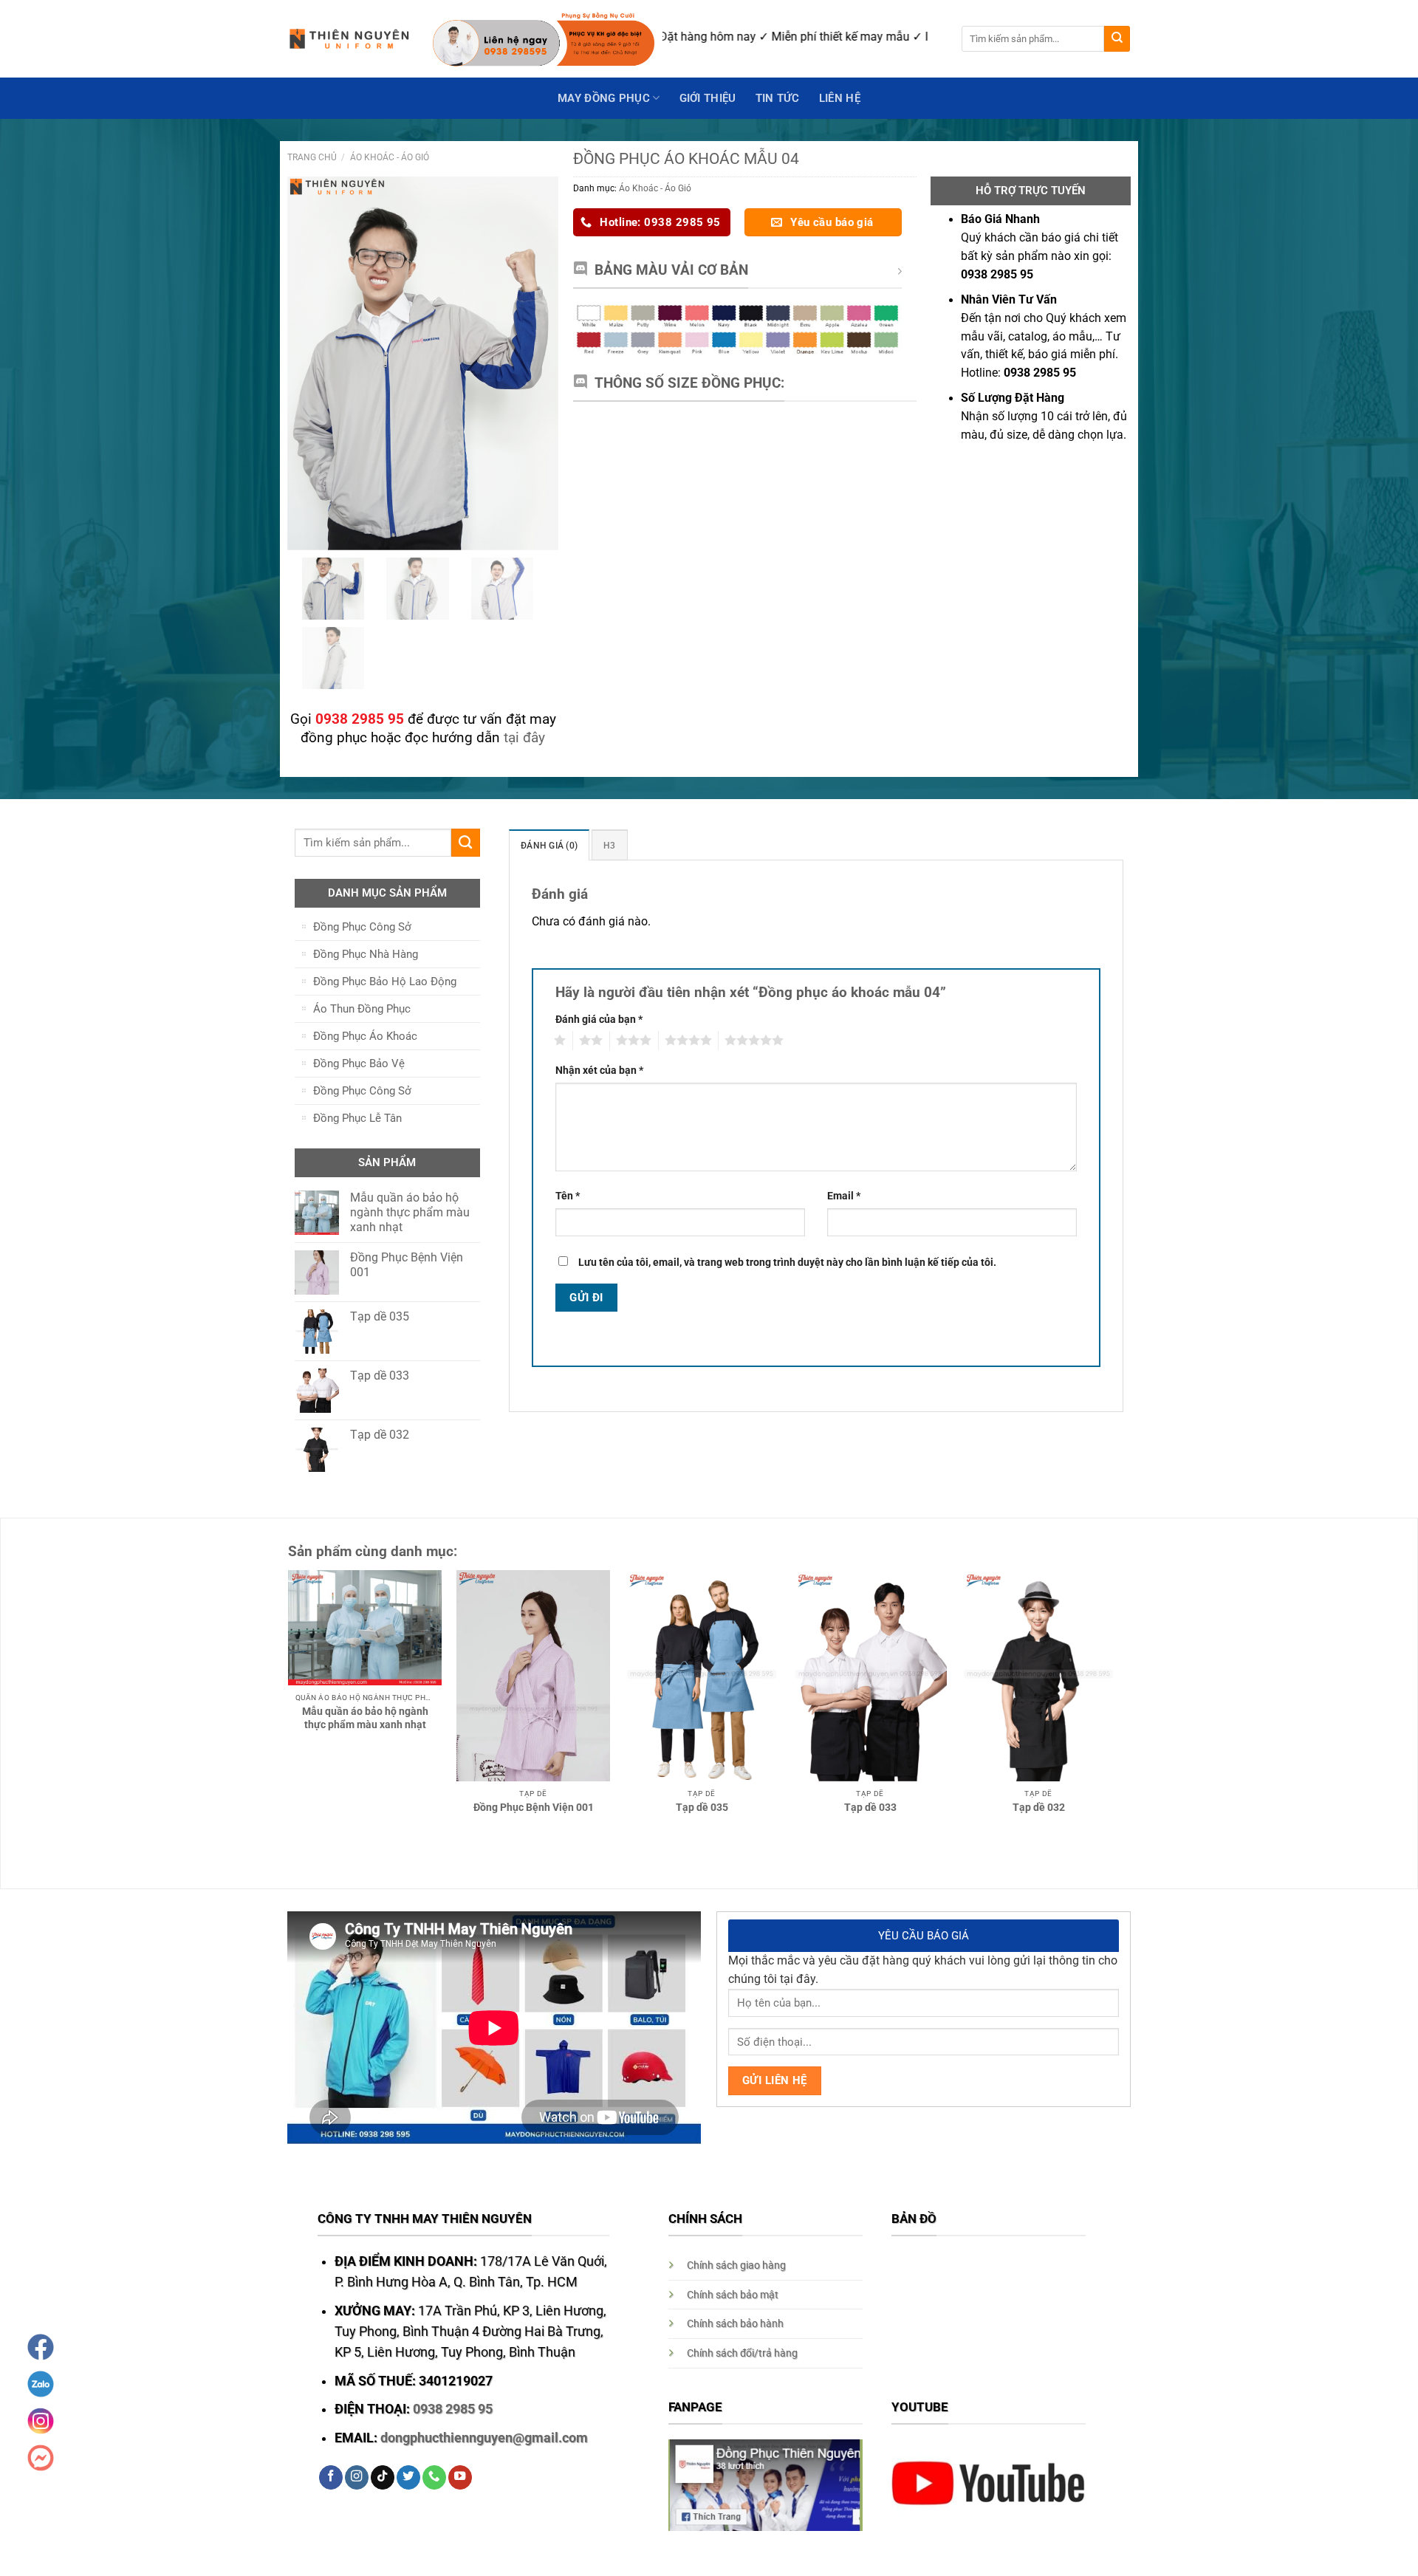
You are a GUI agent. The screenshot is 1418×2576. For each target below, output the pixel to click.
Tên (568, 1196)
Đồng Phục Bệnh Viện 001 (534, 1807)
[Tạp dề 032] (1038, 1676)
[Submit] (1117, 39)
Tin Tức (778, 98)
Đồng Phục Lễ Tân (357, 1118)
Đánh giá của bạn (599, 1019)
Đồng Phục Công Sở (362, 927)
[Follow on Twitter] (408, 2477)
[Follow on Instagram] (357, 2477)
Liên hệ (840, 98)
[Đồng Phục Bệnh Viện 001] (533, 1676)
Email (844, 1196)
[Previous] (273, 1666)
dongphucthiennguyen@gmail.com (484, 2438)
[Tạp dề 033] (870, 1676)
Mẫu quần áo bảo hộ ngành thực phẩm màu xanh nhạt (365, 1718)
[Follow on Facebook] (331, 2477)
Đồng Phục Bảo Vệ (359, 1063)
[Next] (1131, 1666)
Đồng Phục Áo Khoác (365, 1036)
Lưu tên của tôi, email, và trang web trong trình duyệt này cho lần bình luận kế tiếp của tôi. (787, 1262)
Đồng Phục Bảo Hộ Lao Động (385, 982)
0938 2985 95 (453, 2409)
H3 (610, 845)
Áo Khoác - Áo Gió (390, 157)
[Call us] (434, 2477)
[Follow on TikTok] (383, 2477)
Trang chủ (312, 157)
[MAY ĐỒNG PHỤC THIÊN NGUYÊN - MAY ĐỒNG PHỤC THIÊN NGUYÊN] (349, 39)
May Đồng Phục (604, 98)
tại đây (524, 737)
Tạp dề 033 (870, 1807)
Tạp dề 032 (1039, 1807)
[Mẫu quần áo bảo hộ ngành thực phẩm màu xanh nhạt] (365, 1628)
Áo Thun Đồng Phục (362, 1009)
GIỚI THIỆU (708, 98)
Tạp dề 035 (702, 1807)
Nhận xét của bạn (599, 1070)
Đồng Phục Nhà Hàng (366, 954)
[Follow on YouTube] (460, 2477)
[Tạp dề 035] (702, 1676)
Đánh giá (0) (549, 845)
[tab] (549, 845)
